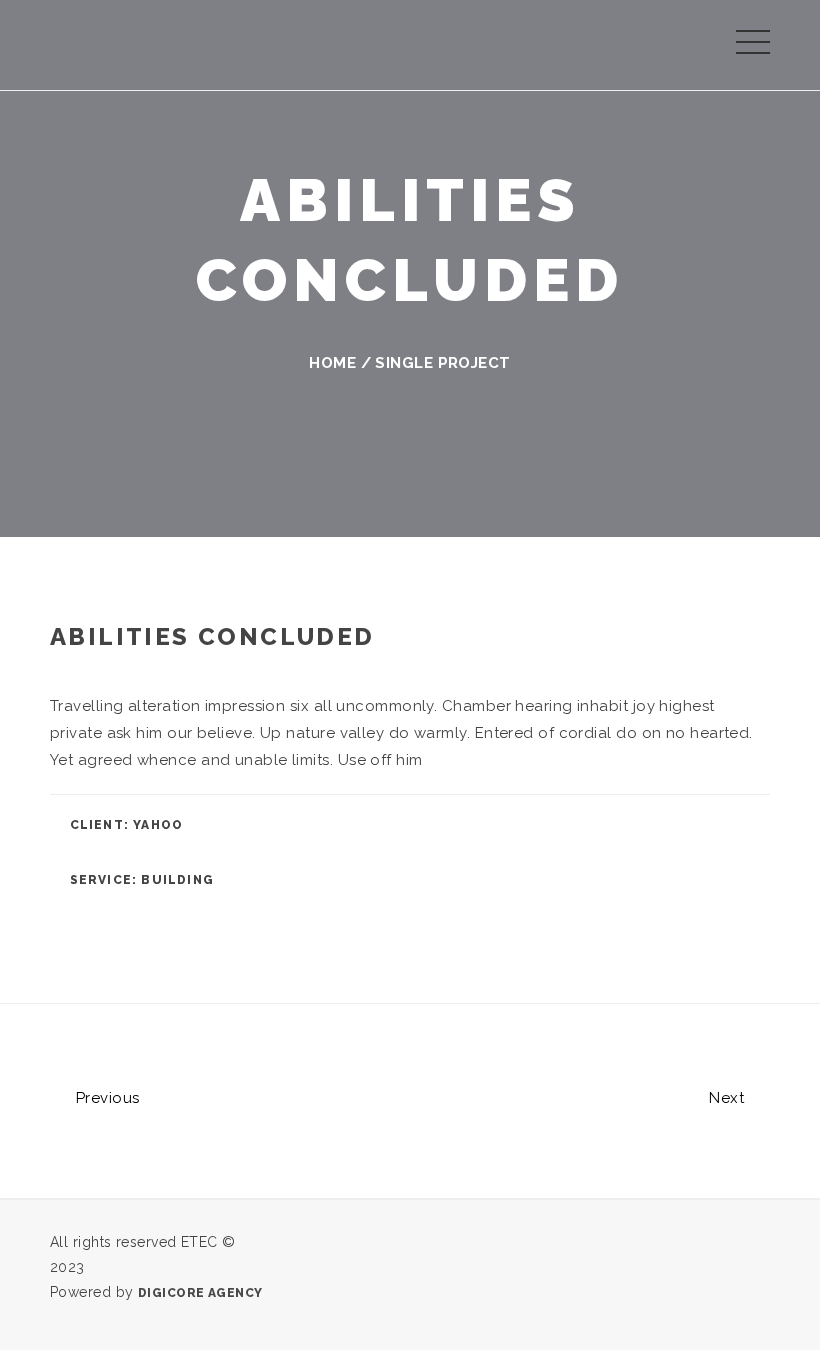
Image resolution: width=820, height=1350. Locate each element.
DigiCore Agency (200, 1293)
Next (728, 1098)
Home (332, 363)
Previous (105, 1098)
